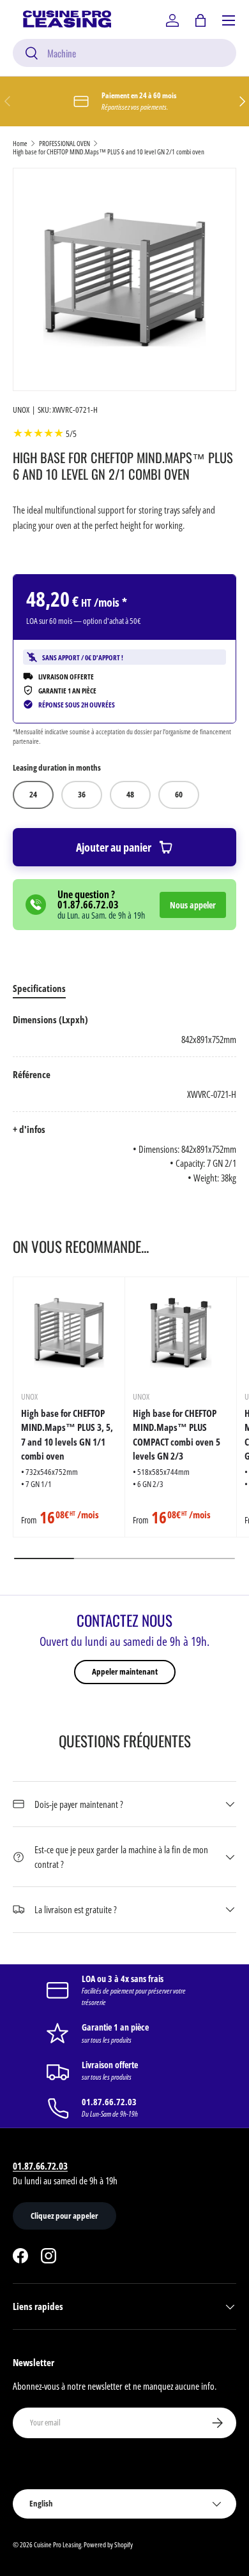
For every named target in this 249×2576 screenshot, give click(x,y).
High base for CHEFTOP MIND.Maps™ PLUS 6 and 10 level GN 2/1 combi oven (109, 152)
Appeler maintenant (125, 1671)
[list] (124, 279)
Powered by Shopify (108, 2544)
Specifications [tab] (39, 988)
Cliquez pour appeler (64, 2216)
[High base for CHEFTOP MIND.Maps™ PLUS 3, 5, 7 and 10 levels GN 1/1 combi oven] (69, 1333)
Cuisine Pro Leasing (57, 2544)
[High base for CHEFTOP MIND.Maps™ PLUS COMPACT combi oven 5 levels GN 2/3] (181, 1333)
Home (20, 143)
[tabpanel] (124, 1099)
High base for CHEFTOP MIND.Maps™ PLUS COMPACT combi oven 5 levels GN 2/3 (177, 1435)
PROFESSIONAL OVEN (64, 143)
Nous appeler (193, 905)
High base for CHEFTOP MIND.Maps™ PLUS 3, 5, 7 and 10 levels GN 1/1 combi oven (67, 1435)
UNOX (21, 410)
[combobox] (124, 53)
